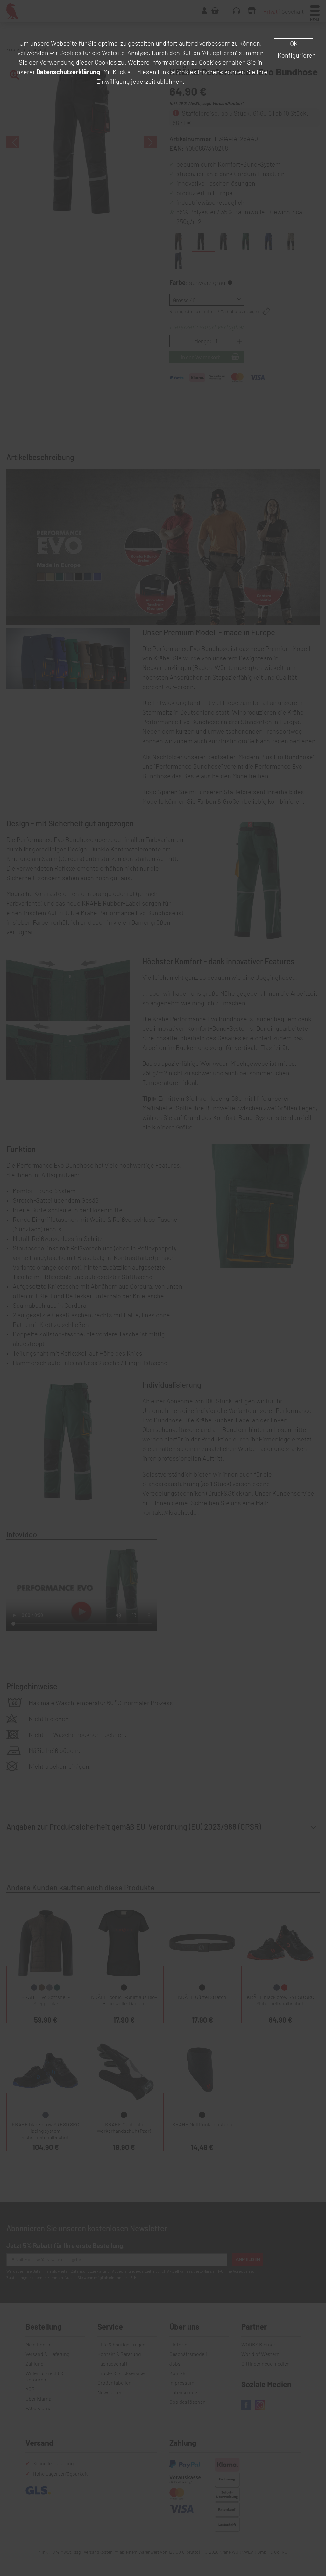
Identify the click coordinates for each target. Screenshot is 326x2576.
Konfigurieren (295, 55)
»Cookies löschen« (197, 72)
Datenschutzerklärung (68, 72)
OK (294, 43)
